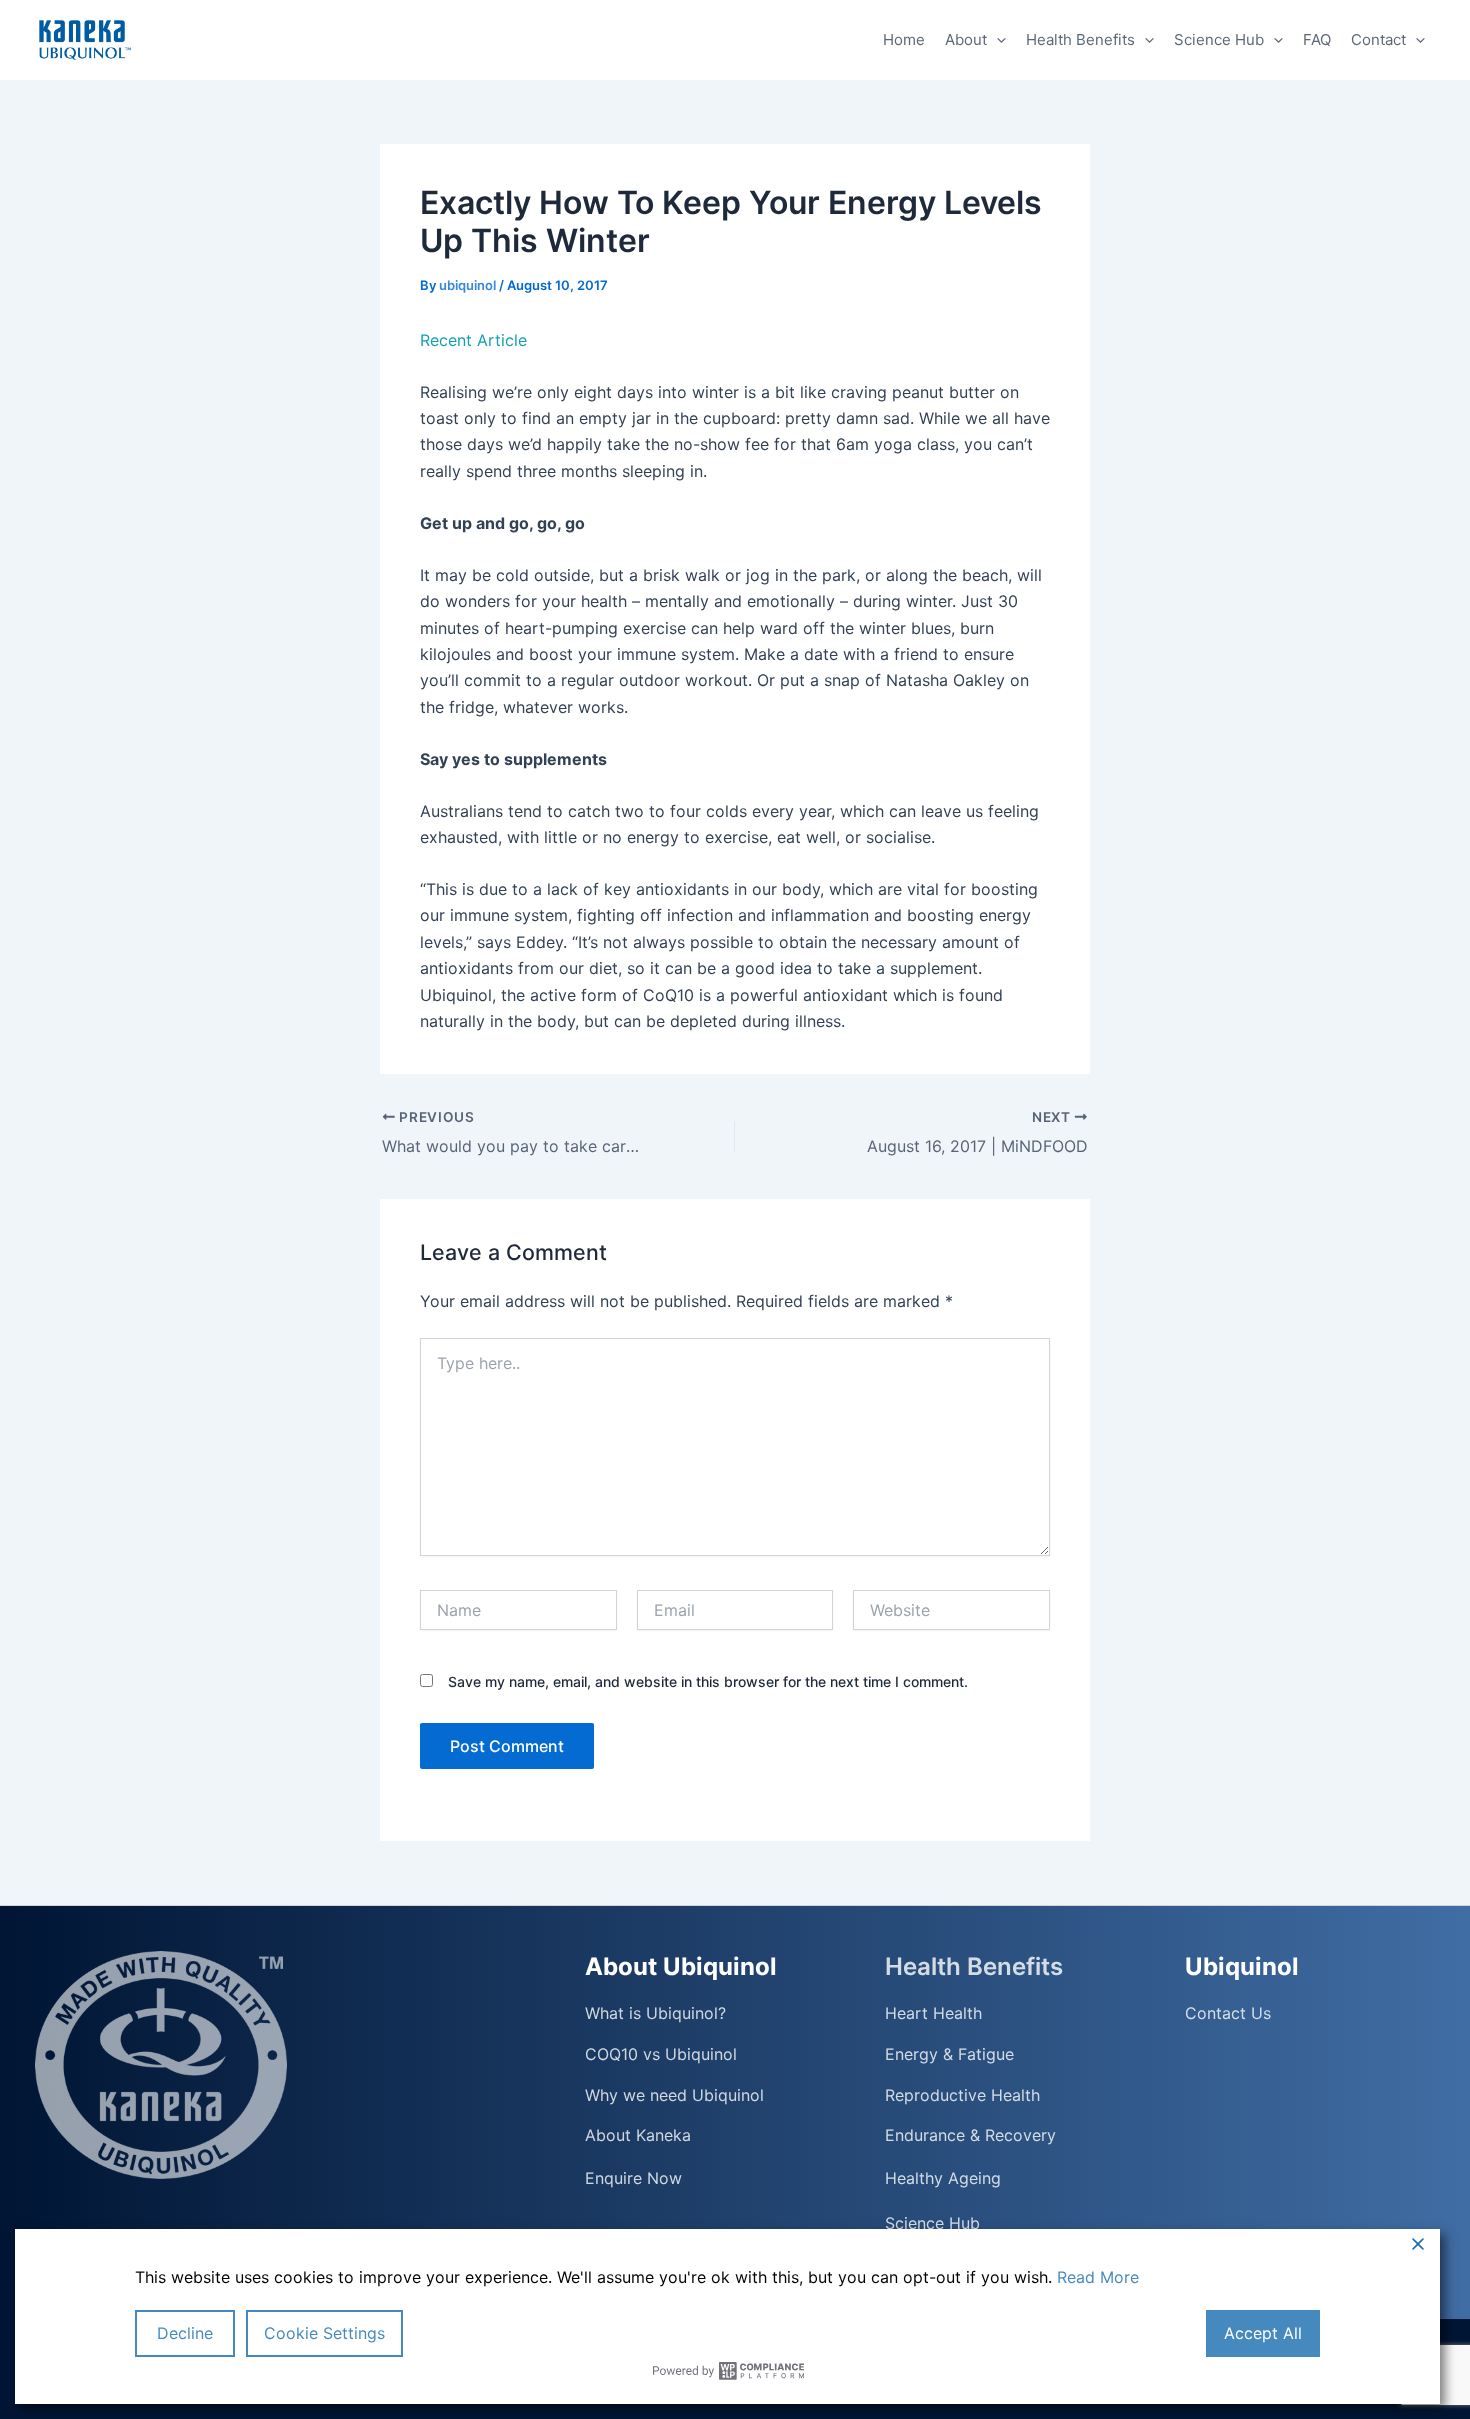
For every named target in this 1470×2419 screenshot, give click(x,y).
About (966, 39)
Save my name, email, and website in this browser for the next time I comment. (708, 1681)
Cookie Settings (324, 2333)
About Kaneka (638, 2135)
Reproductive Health (962, 2095)
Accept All (1263, 2333)
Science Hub (1219, 39)
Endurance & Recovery (970, 2135)
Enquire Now (633, 2178)
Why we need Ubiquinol (674, 2095)
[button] (996, 40)
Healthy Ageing (943, 2178)
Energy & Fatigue (949, 2054)
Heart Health (933, 2013)
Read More (1098, 2277)
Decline (185, 2333)
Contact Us (1228, 2013)
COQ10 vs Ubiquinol (661, 2054)
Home (904, 39)
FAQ (1317, 39)
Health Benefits (1080, 39)
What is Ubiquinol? (655, 2013)
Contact (1378, 39)
